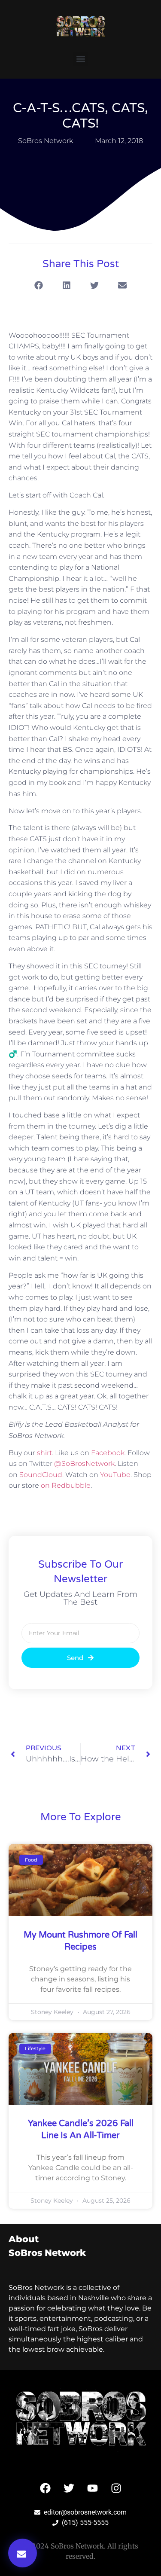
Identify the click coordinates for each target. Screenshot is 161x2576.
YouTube (115, 1475)
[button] (80, 59)
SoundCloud (41, 1475)
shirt (44, 1453)
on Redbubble (66, 1485)
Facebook (108, 1453)
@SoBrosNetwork (84, 1463)
